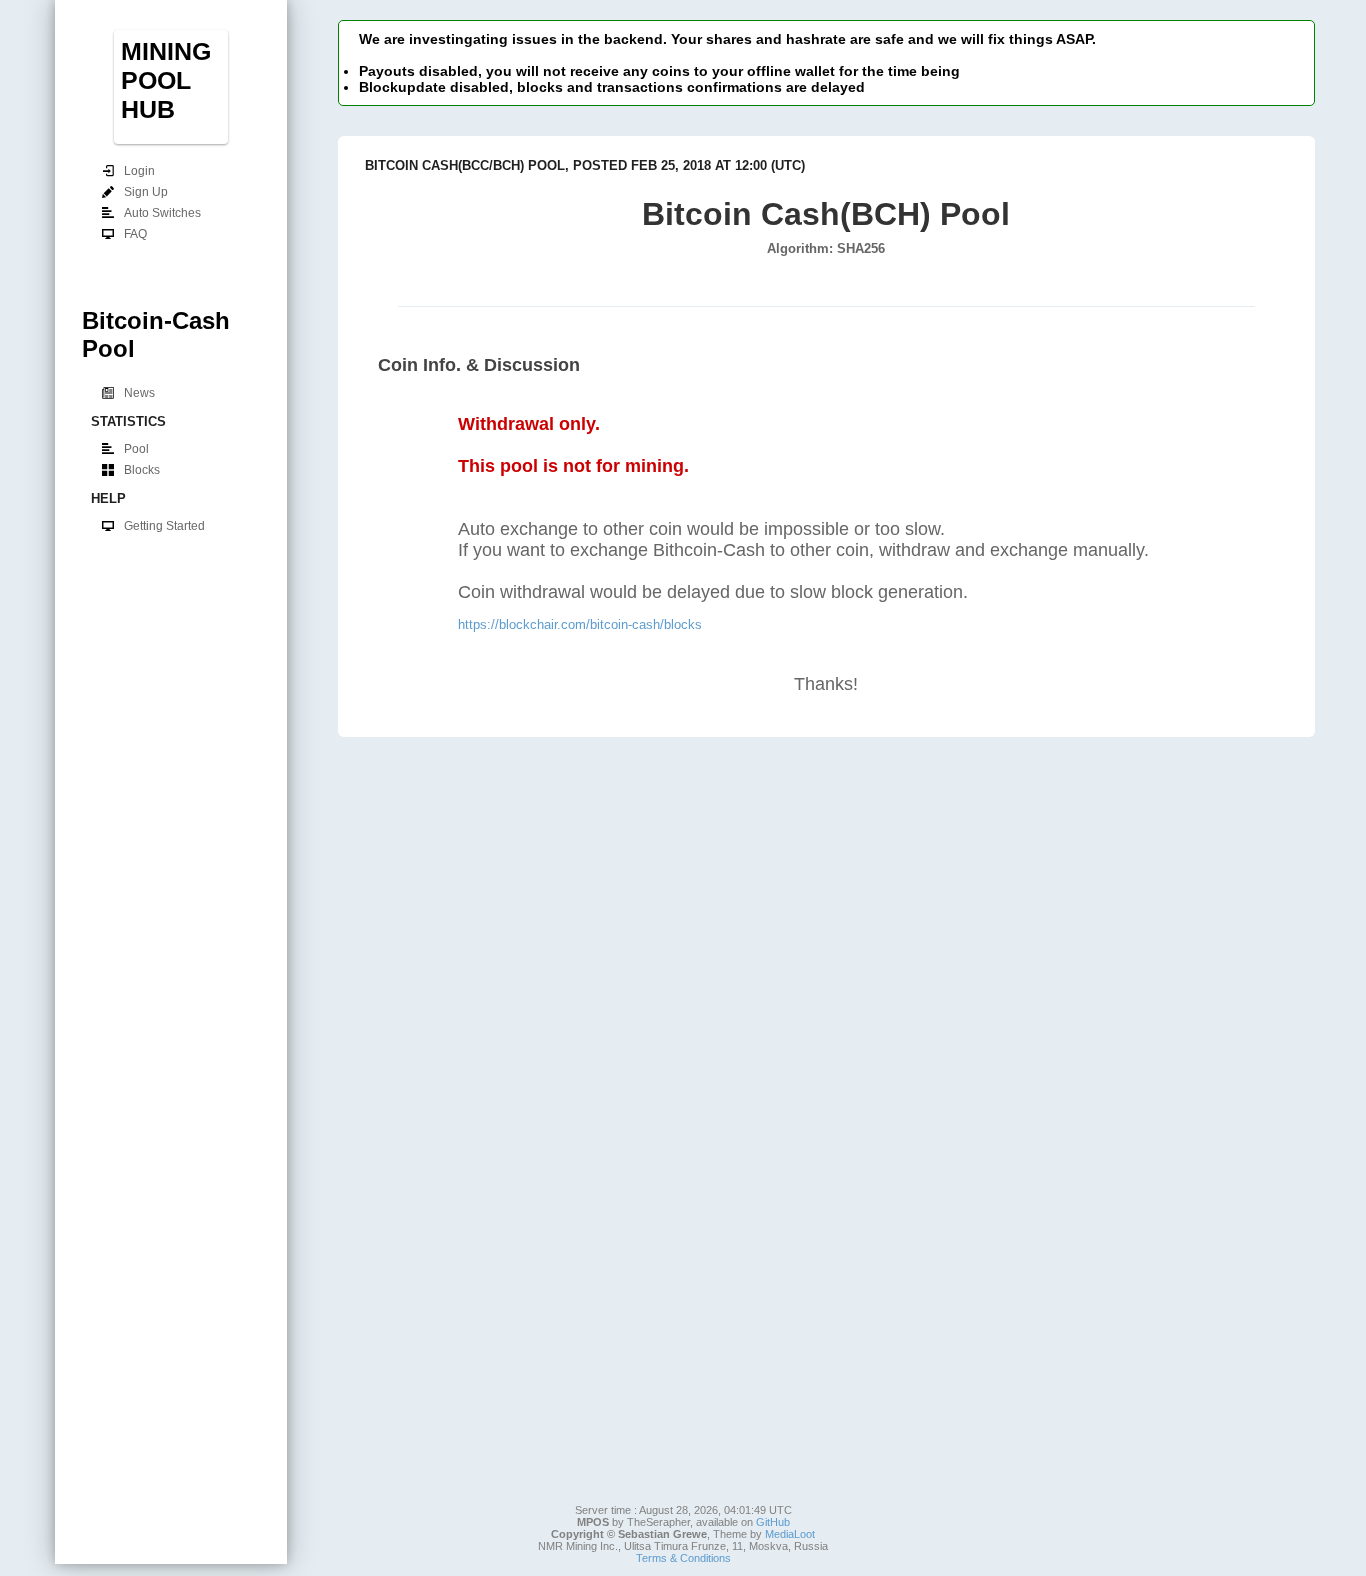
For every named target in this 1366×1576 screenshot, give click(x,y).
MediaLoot (790, 1534)
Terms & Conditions (683, 1558)
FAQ (135, 234)
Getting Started (164, 526)
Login (139, 171)
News (139, 393)
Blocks (142, 470)
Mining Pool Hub (166, 80)
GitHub (773, 1522)
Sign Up (146, 192)
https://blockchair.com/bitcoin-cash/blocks (580, 624)
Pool (136, 449)
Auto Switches (162, 213)
